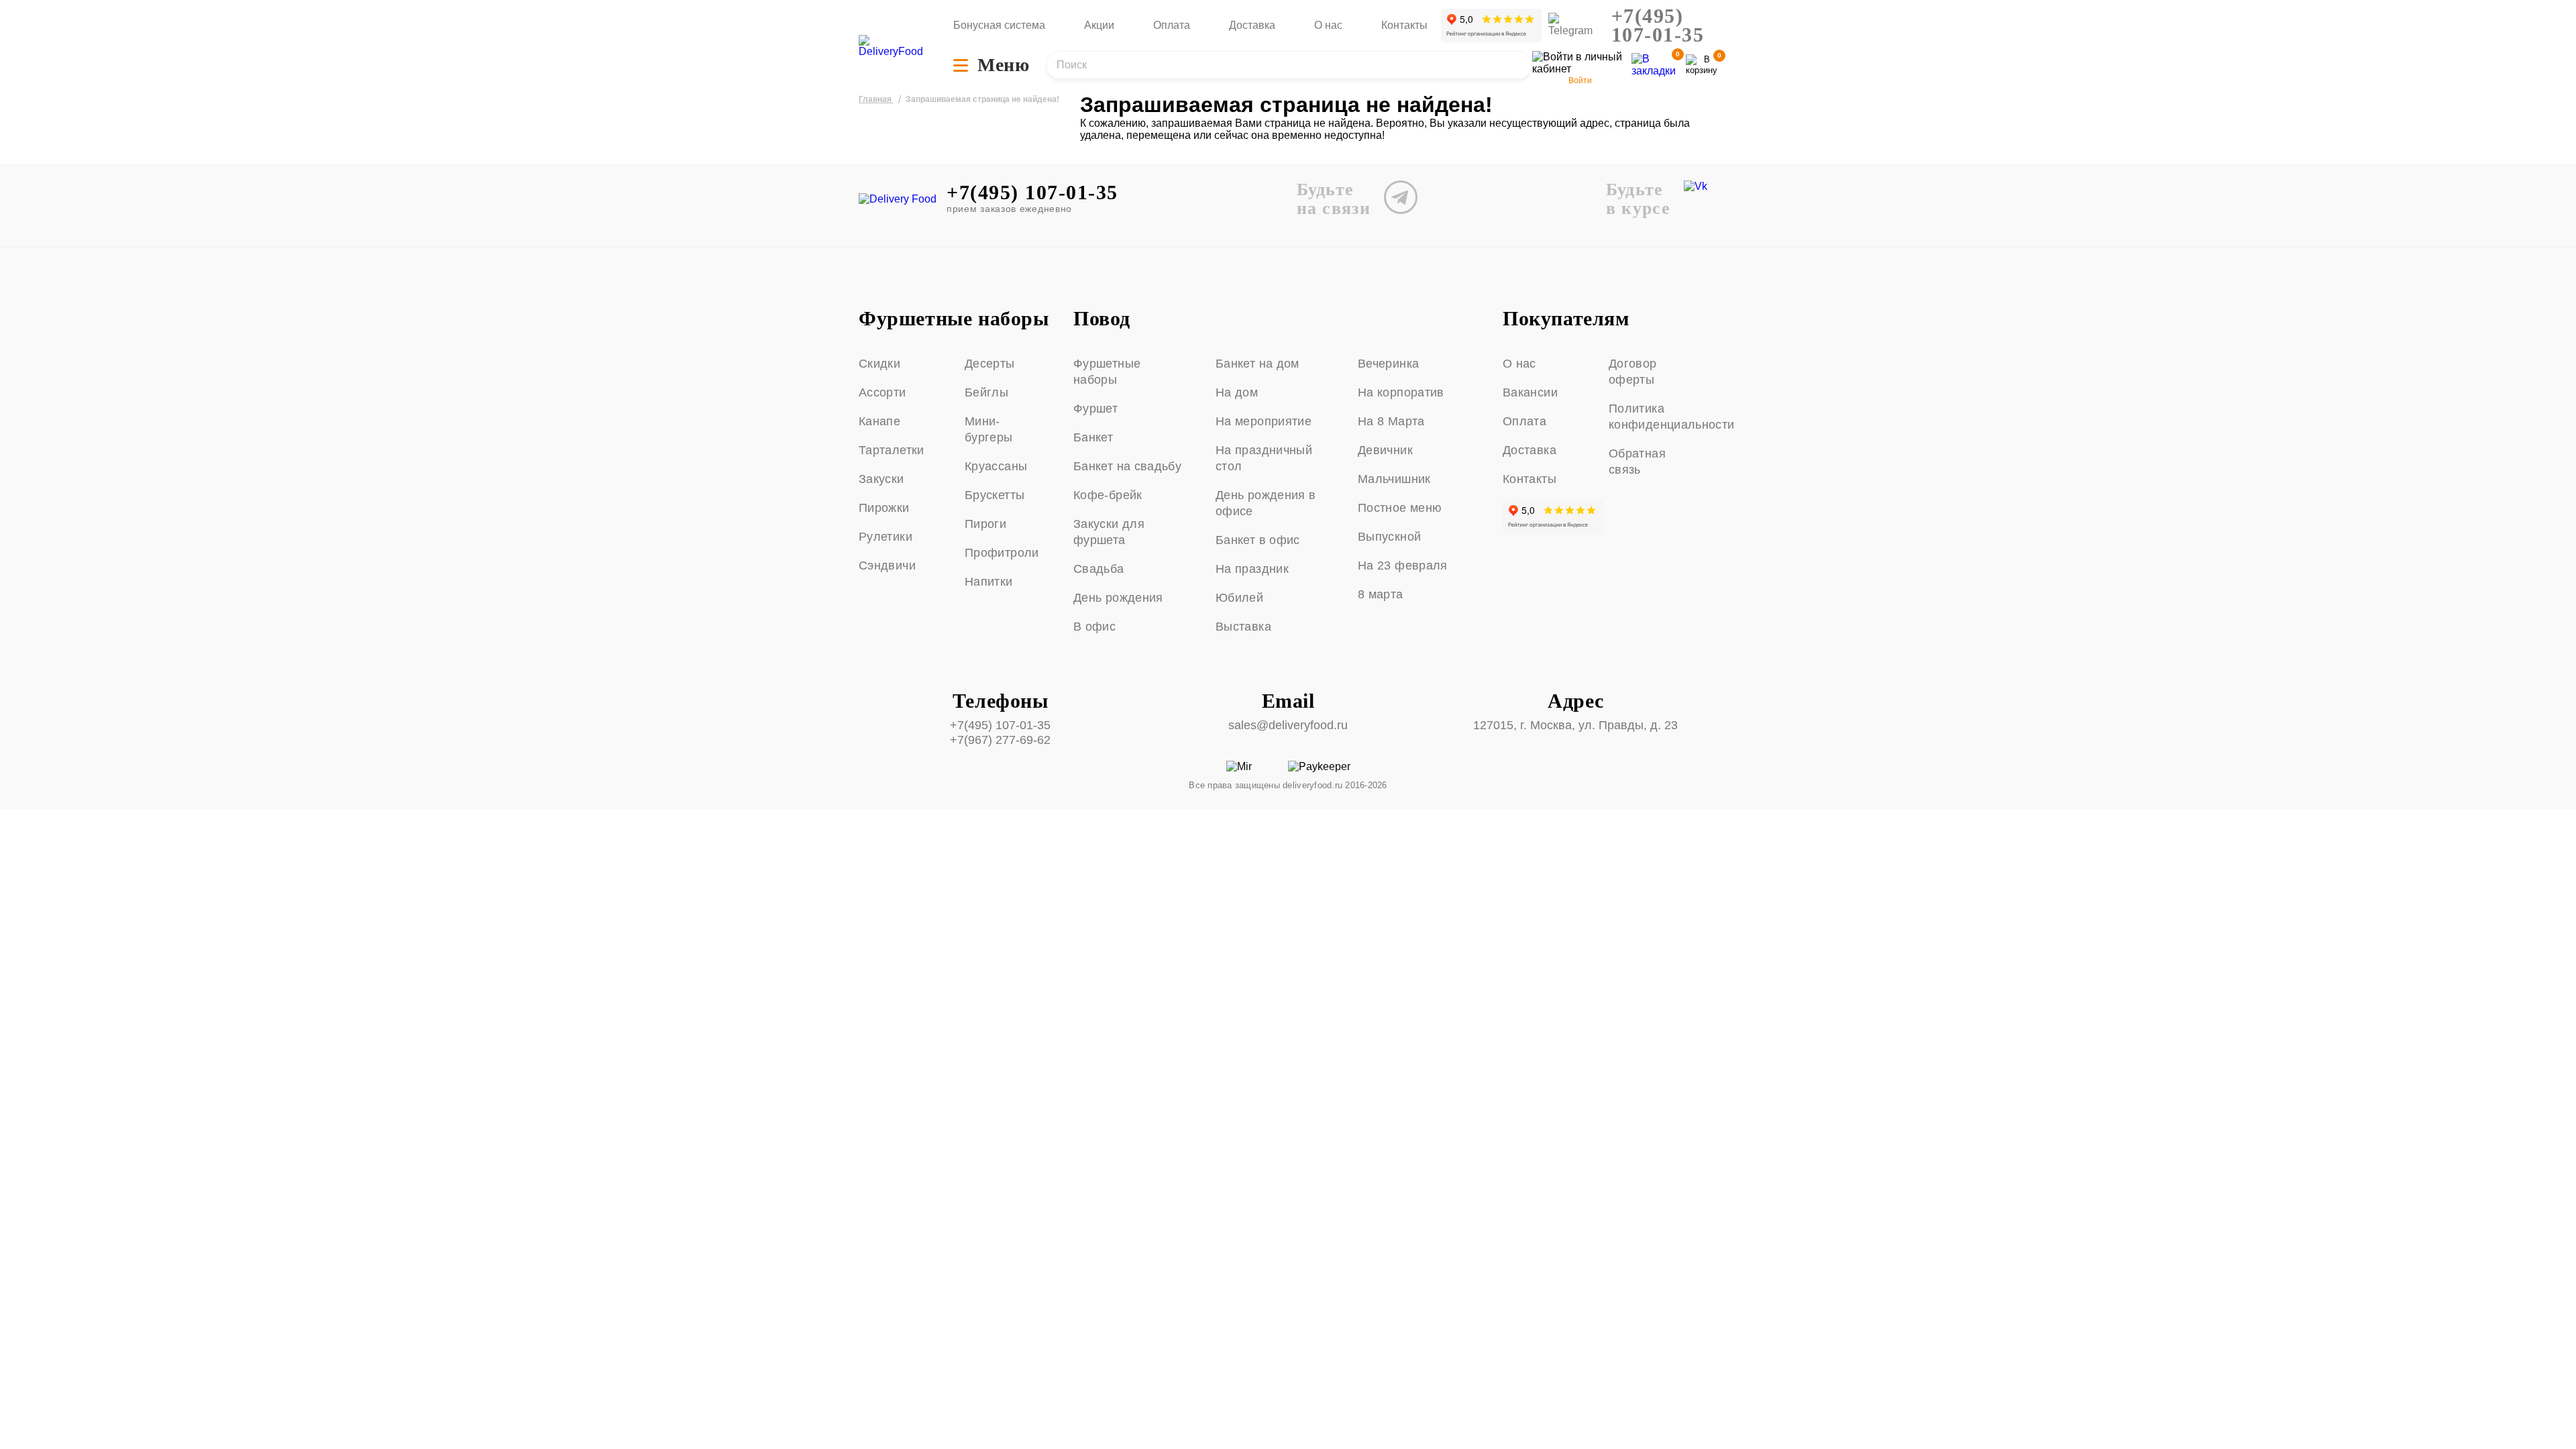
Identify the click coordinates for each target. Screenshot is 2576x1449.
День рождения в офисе (1266, 503)
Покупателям (1566, 319)
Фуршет (1095, 409)
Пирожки (884, 508)
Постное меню (1400, 508)
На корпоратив (1401, 392)
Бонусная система (999, 25)
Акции (1099, 25)
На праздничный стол (1264, 458)
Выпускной (1389, 537)
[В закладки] (1654, 65)
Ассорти (882, 392)
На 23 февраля (1403, 566)
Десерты (990, 364)
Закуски (881, 479)
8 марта (1381, 594)
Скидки (879, 364)
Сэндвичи (887, 566)
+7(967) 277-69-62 (1000, 740)
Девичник (1385, 450)
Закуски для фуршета (1109, 532)
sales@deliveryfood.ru (1288, 725)
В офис (1094, 627)
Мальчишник (1394, 479)
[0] (1702, 65)
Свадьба (1099, 569)
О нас (1328, 25)
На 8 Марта (1391, 421)
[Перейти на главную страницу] (892, 46)
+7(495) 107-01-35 (1658, 25)
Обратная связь (1637, 462)
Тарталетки (892, 450)
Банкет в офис (1258, 540)
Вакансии (1530, 392)
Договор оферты (1633, 372)
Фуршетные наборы (954, 319)
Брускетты (995, 495)
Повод (1102, 319)
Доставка (1252, 25)
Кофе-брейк (1108, 495)
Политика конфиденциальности (1656, 417)
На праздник (1252, 569)
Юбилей (1239, 598)
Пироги (985, 524)
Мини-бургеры (989, 429)
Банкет (1093, 437)
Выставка (1243, 627)
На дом (1237, 392)
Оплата (1172, 25)
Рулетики (885, 537)
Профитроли (1002, 553)
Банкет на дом (1257, 364)
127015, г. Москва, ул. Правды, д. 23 (1575, 725)
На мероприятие (1264, 421)
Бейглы (986, 392)
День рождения (1118, 598)
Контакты (1404, 25)
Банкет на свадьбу (1127, 466)
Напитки (989, 582)
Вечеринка (1388, 364)
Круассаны (996, 466)
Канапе (879, 421)
